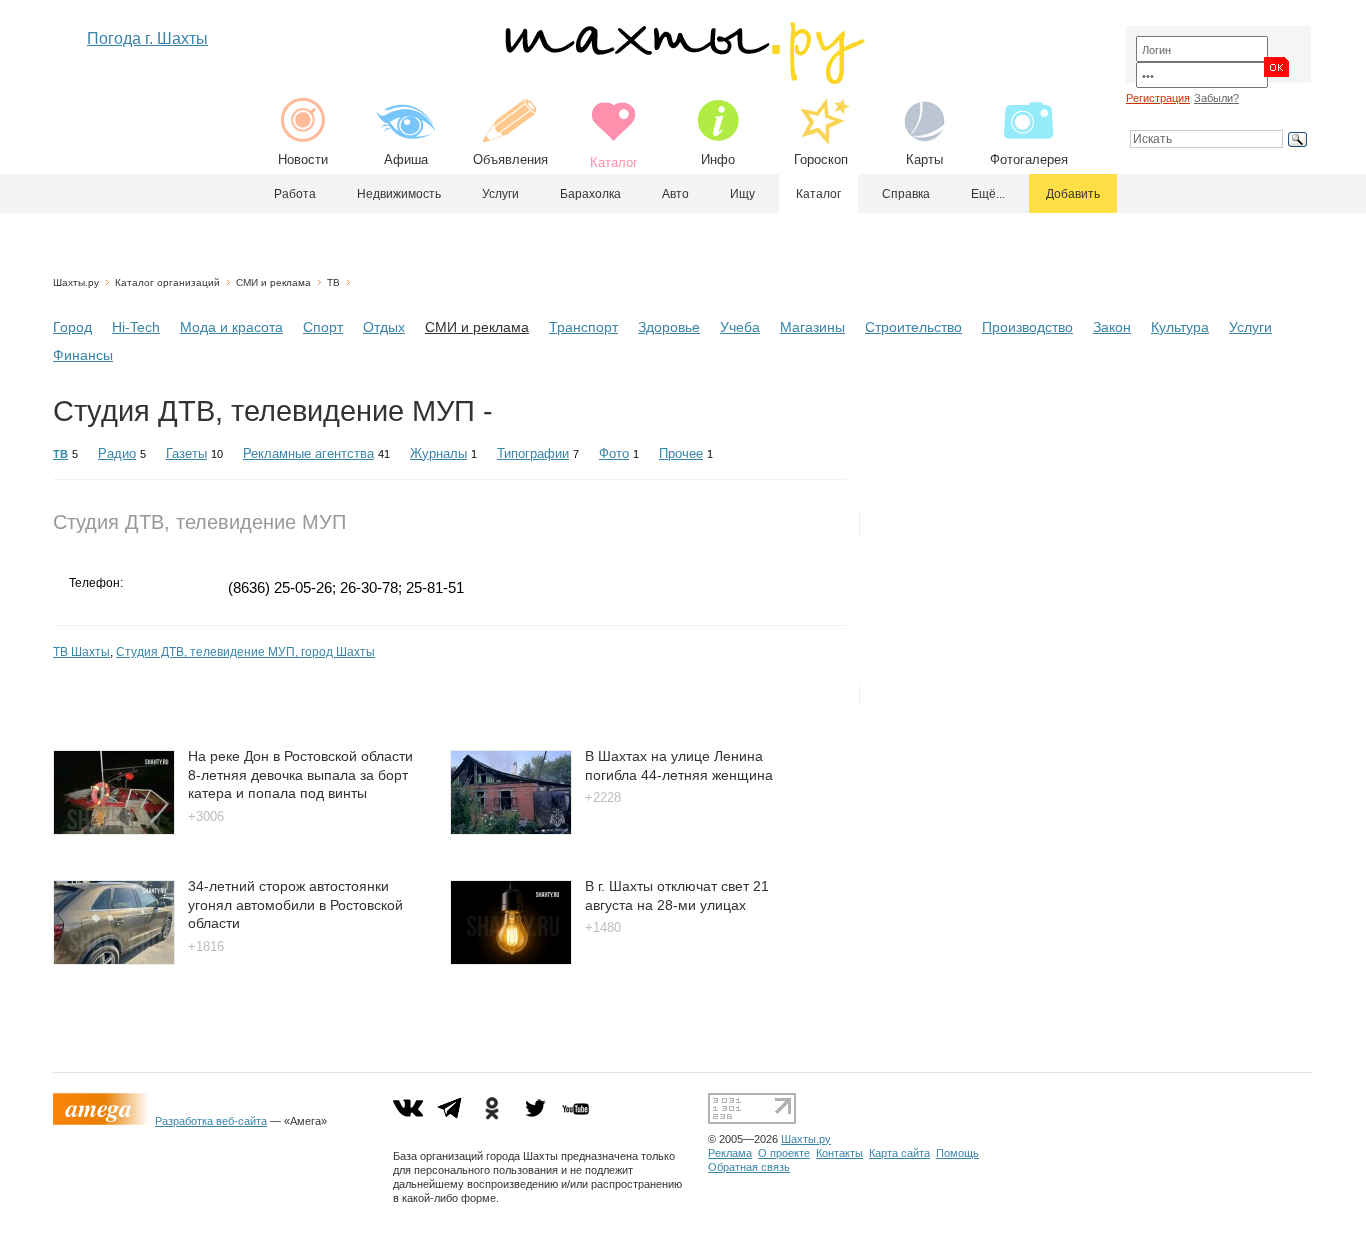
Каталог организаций (167, 282)
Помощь (957, 1153)
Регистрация (1158, 98)
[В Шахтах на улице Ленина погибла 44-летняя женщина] (511, 829)
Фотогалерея (1029, 159)
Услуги (500, 194)
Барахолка (590, 194)
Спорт (323, 327)
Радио (117, 453)
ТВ (333, 282)
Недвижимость (399, 194)
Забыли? (1216, 98)
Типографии (533, 453)
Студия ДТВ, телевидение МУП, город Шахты (245, 652)
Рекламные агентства (308, 453)
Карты (924, 159)
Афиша (406, 159)
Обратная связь (749, 1167)
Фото (614, 453)
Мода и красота (231, 327)
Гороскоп (821, 159)
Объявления (510, 159)
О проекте (784, 1153)
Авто (675, 194)
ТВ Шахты (81, 652)
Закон (1112, 327)
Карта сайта (899, 1153)
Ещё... (988, 194)
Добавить (1073, 194)
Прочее (681, 453)
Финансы (83, 355)
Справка (906, 194)
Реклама (730, 1153)
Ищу (742, 194)
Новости (303, 159)
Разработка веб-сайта (211, 1121)
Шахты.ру (76, 282)
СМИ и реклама (273, 282)
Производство (1027, 327)
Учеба (740, 327)
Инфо (718, 159)
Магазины (812, 327)
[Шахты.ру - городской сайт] (683, 79)
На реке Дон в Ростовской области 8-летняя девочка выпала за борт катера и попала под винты (300, 774)
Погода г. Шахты (147, 38)
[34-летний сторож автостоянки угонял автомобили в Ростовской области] (114, 959)
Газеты (186, 453)
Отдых (384, 327)
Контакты (839, 1153)
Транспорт (583, 327)
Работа (295, 194)
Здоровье (669, 327)
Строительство (913, 327)
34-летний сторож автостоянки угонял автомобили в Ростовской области (295, 904)
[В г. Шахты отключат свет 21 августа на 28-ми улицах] (511, 959)
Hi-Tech (136, 327)
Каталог (818, 194)
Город (72, 327)
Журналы (438, 453)
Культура (1180, 327)
